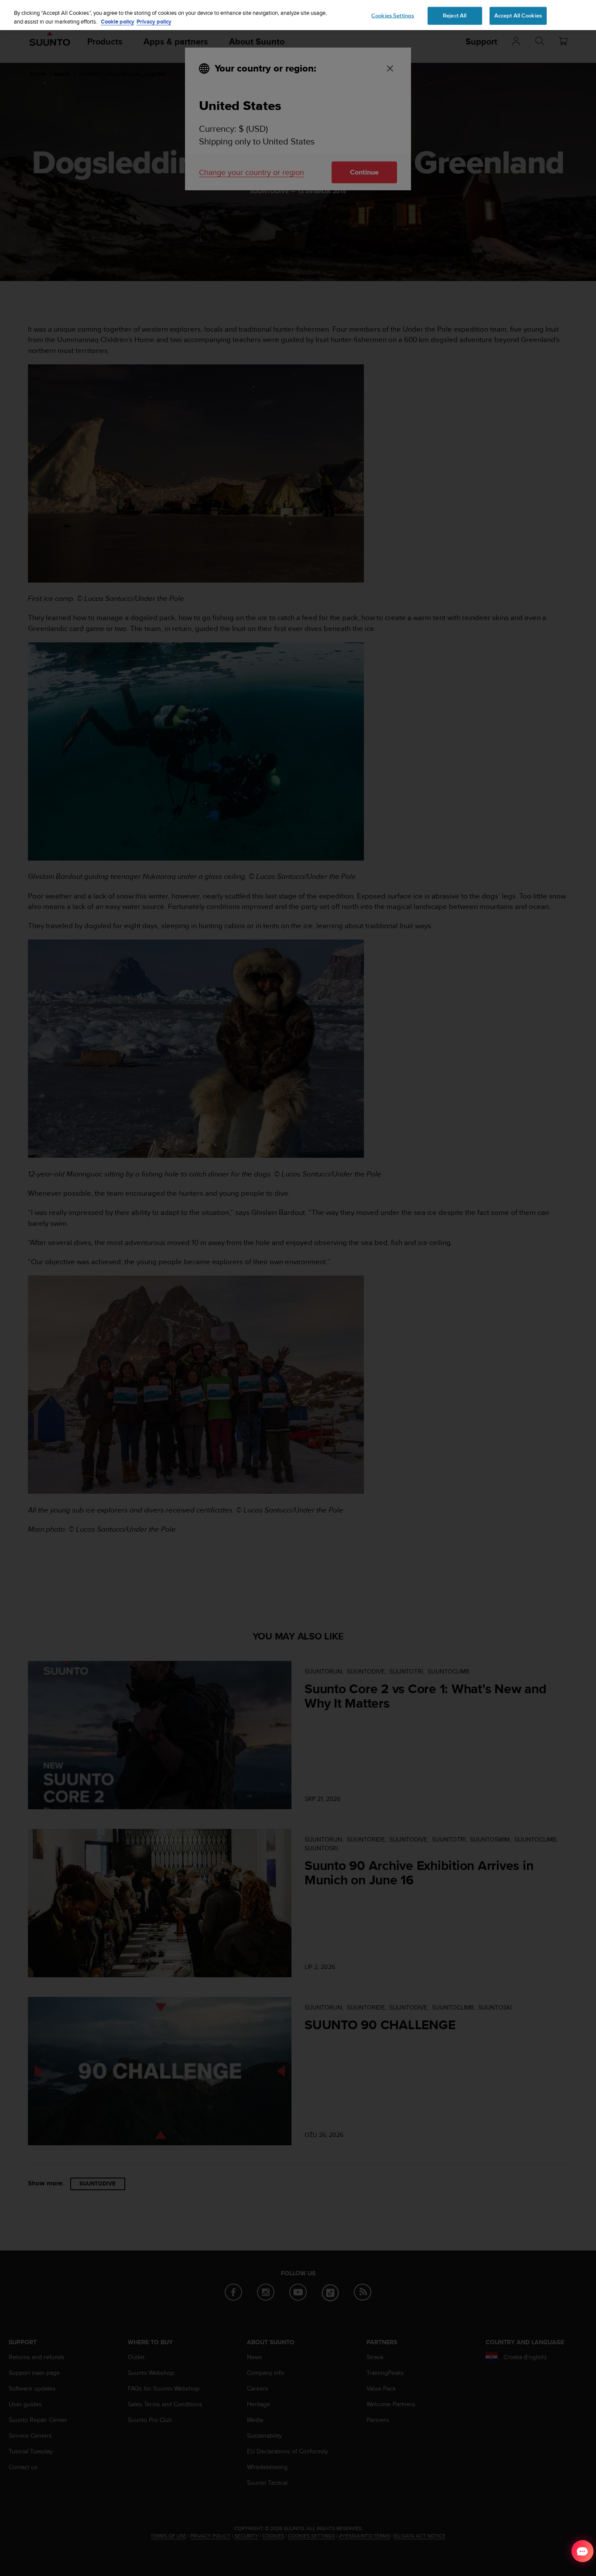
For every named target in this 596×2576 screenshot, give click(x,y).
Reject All (455, 15)
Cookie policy (118, 22)
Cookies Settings (393, 15)
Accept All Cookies (518, 15)
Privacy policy (154, 22)
